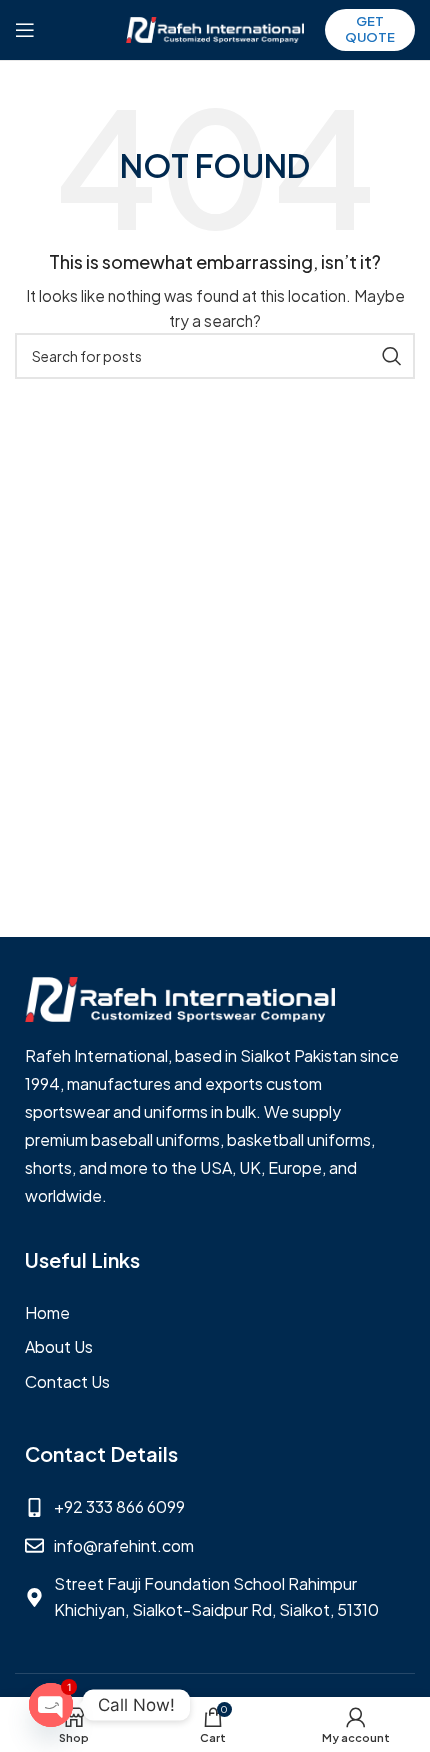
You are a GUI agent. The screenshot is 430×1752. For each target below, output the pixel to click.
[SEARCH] (392, 356)
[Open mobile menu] (25, 30)
